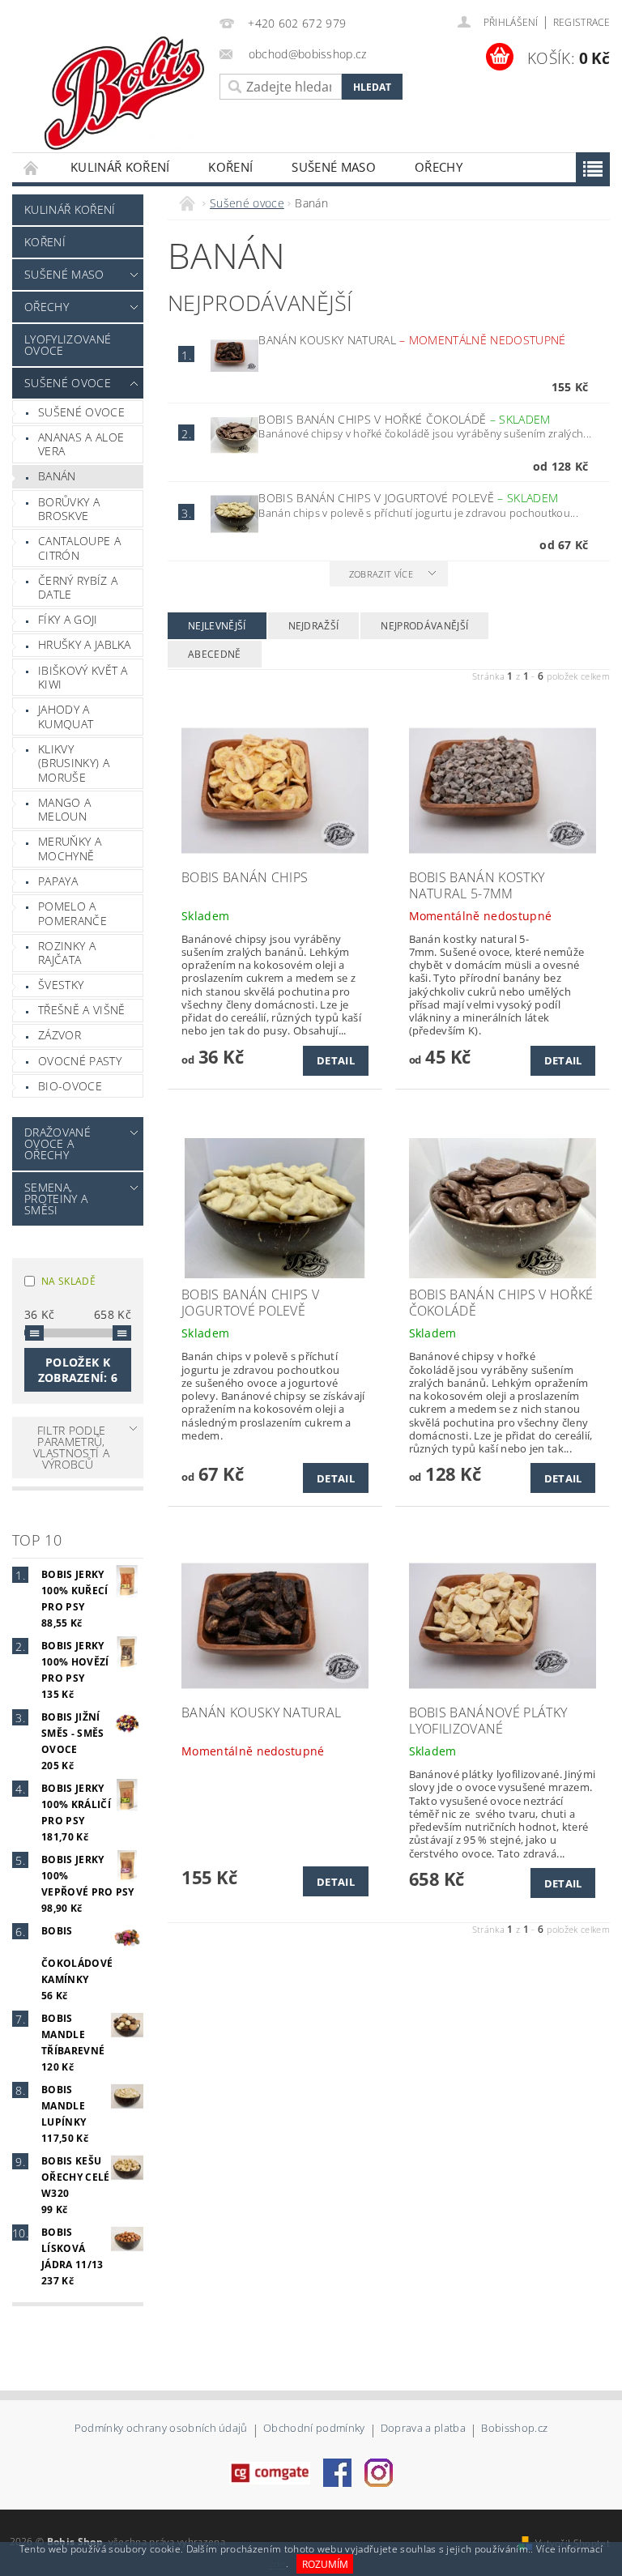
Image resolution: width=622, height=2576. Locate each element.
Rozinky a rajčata (67, 953)
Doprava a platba (423, 2429)
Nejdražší (314, 626)
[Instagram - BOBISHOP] (379, 2472)
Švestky (61, 985)
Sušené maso (334, 167)
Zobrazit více (381, 574)
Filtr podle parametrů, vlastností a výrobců (71, 1447)
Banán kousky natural (412, 340)
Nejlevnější (217, 626)
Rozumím (325, 2564)
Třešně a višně (81, 1010)
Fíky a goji (68, 619)
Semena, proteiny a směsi (56, 1198)
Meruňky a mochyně (70, 849)
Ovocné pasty (80, 1061)
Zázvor (60, 1035)
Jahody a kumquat (66, 717)
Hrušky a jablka (85, 644)
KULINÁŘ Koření (120, 167)
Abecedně (215, 654)
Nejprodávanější (424, 626)
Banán (57, 476)
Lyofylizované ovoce (68, 345)
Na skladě (68, 1281)
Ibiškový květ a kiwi (83, 678)
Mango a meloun (64, 810)
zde (277, 2564)
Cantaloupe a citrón (79, 548)
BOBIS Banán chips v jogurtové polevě (408, 498)
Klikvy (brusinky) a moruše (74, 763)
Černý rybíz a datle (78, 588)
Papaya (58, 881)
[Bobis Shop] (126, 87)
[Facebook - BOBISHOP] (337, 2472)
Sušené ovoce (68, 383)
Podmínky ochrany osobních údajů (161, 2429)
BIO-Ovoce (70, 1086)
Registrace (582, 22)
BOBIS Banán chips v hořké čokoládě (404, 419)
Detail (336, 1060)
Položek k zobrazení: (78, 1370)
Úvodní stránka (32, 167)
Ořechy (439, 167)
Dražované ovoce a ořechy (58, 1143)
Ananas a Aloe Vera (81, 444)
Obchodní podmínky (314, 2429)
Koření (230, 167)
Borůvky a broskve (69, 509)
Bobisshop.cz (514, 2429)
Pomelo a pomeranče (72, 913)
